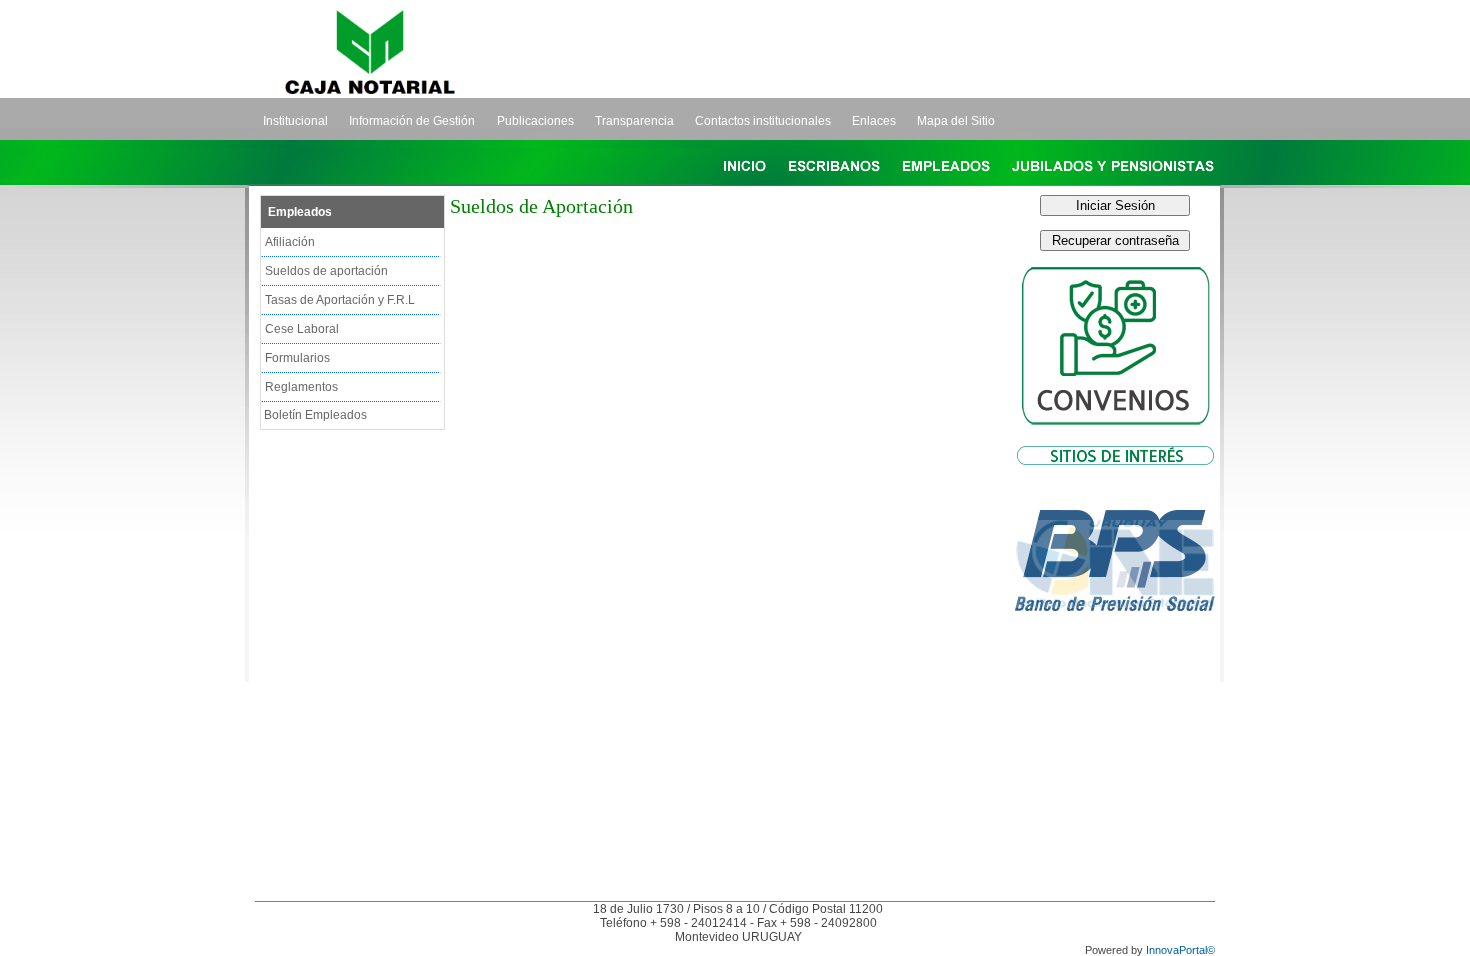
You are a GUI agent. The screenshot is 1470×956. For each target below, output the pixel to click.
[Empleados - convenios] (1115, 432)
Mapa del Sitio (956, 121)
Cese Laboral (302, 329)
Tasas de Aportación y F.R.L (340, 300)
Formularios (297, 358)
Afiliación (290, 242)
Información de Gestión (412, 121)
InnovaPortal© (1180, 950)
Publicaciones (535, 121)
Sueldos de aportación (326, 271)
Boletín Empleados (315, 415)
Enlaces (874, 121)
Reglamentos (301, 387)
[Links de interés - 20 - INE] (1115, 650)
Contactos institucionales (763, 121)
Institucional (295, 121)
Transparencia (634, 121)
